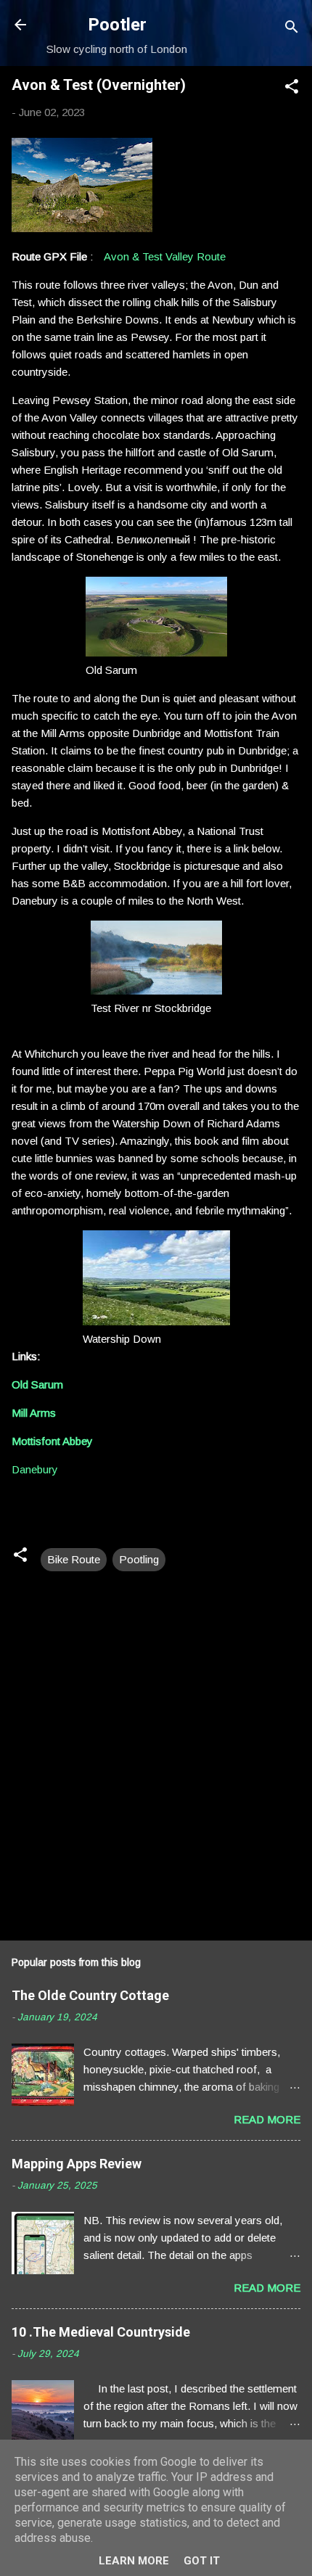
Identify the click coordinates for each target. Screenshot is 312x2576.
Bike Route (74, 1559)
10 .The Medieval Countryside (101, 2332)
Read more (267, 2119)
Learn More (134, 2561)
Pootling (139, 1559)
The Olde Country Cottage (90, 1995)
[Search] (292, 29)
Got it (202, 2561)
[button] (292, 89)
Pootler (117, 25)
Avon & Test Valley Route (165, 256)
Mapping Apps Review (77, 2164)
